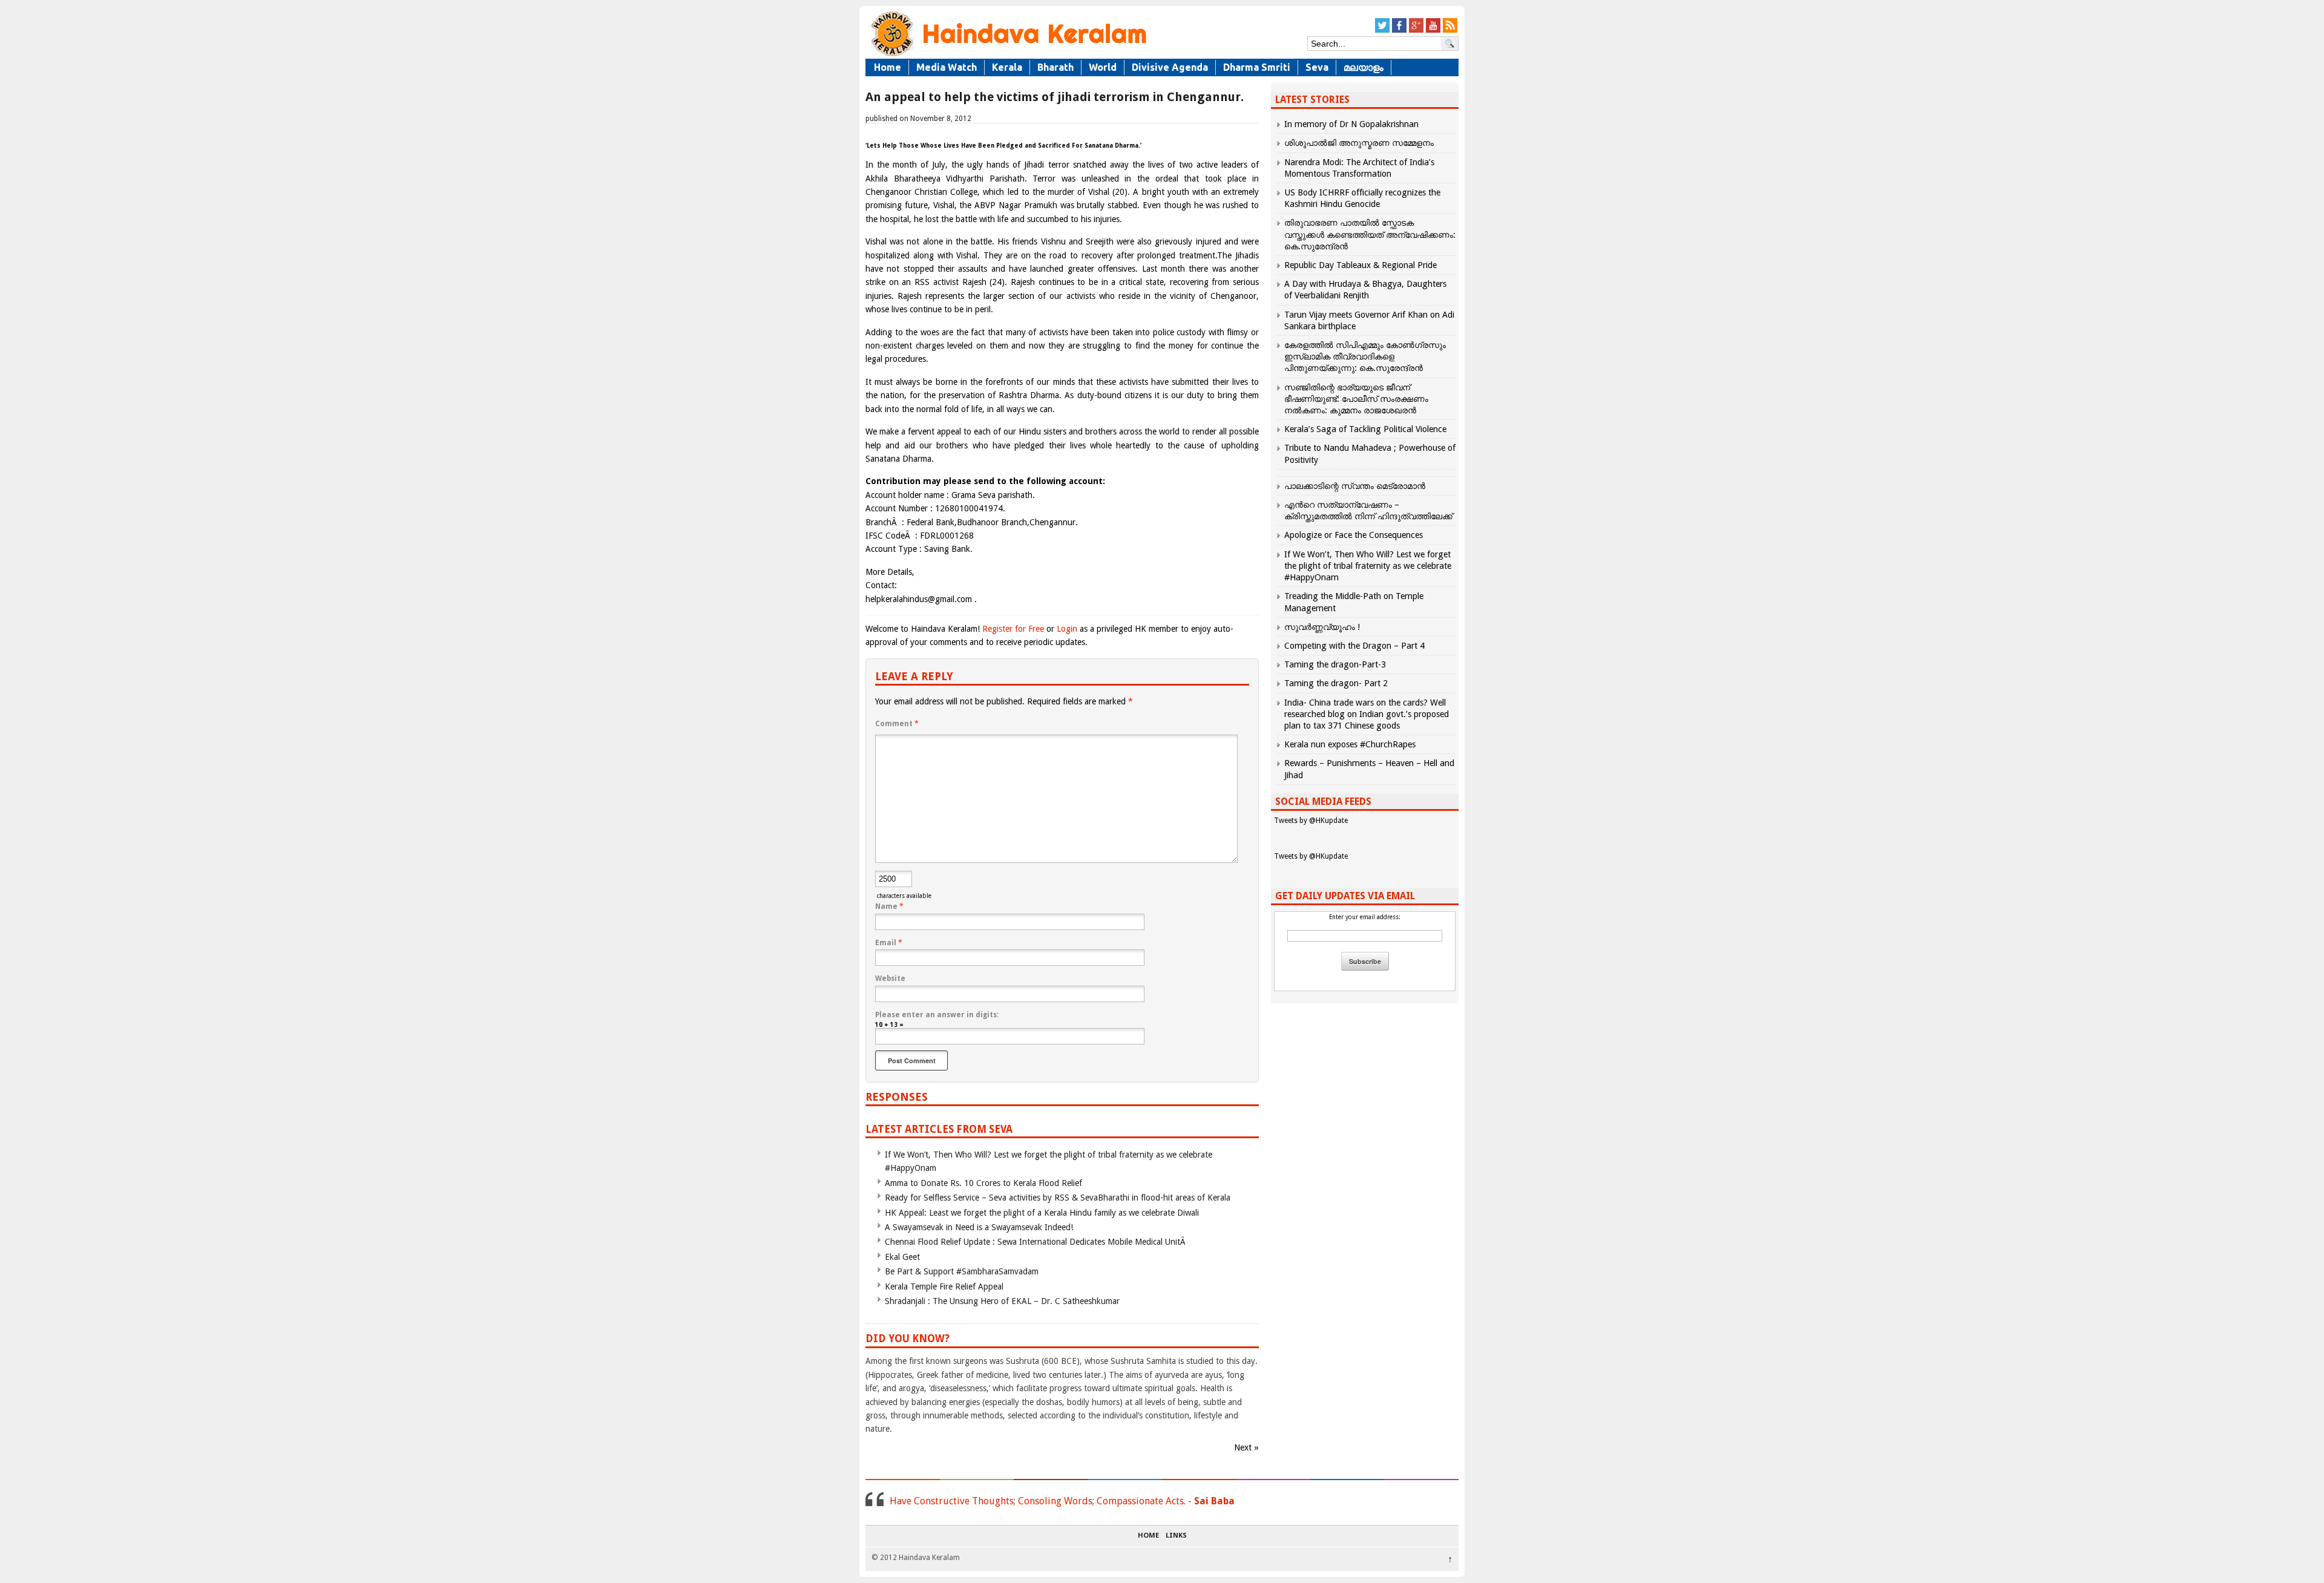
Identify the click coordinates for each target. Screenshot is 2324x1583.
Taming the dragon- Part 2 (1336, 683)
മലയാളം (1364, 67)
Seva (1317, 67)
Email (889, 943)
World (1103, 67)
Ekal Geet (902, 1257)
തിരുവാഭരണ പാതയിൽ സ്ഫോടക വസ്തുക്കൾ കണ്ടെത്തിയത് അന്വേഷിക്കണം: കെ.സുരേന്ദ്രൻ (1370, 234)
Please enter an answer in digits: (937, 1015)
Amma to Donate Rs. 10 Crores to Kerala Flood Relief (983, 1183)
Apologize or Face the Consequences (1354, 535)
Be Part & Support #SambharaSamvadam (962, 1271)
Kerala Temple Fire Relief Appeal (944, 1286)
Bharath (1055, 67)
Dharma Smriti (1257, 67)
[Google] (1416, 31)
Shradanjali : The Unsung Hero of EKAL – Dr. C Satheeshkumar (1002, 1301)
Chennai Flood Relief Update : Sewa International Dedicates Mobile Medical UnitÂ (1036, 1242)
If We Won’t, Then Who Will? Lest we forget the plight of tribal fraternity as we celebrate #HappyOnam (1368, 566)
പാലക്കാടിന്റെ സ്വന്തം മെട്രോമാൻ (1355, 486)
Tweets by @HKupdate (1311, 821)
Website (890, 978)
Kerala (1007, 67)
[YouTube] (1433, 31)
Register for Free (1013, 629)
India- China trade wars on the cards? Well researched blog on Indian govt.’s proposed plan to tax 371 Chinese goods (1367, 714)
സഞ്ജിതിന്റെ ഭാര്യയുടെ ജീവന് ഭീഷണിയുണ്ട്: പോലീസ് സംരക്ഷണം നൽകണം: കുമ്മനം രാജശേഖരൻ (1356, 399)
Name (889, 906)
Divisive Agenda (1170, 67)
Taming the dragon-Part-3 (1335, 664)
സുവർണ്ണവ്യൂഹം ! (1322, 627)
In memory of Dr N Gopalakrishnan (1351, 124)
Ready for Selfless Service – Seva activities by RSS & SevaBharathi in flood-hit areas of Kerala (1058, 1198)
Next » (1246, 1447)
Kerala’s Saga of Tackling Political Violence (1365, 429)
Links (1176, 1536)
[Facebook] (1399, 31)
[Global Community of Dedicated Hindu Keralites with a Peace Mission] (1008, 55)
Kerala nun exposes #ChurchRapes (1350, 744)
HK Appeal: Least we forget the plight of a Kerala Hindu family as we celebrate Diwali (1042, 1213)
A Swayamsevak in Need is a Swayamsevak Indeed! (979, 1227)
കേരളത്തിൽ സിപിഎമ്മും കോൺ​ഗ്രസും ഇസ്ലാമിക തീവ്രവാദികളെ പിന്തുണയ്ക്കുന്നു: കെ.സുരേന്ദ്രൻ (1365, 356)
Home (888, 67)
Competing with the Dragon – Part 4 (1354, 646)
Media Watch (947, 67)
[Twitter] (1382, 31)
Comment (897, 724)
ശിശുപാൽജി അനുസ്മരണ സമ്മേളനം (1359, 143)
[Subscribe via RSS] (1450, 31)
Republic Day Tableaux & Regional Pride (1361, 265)
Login (1067, 629)
